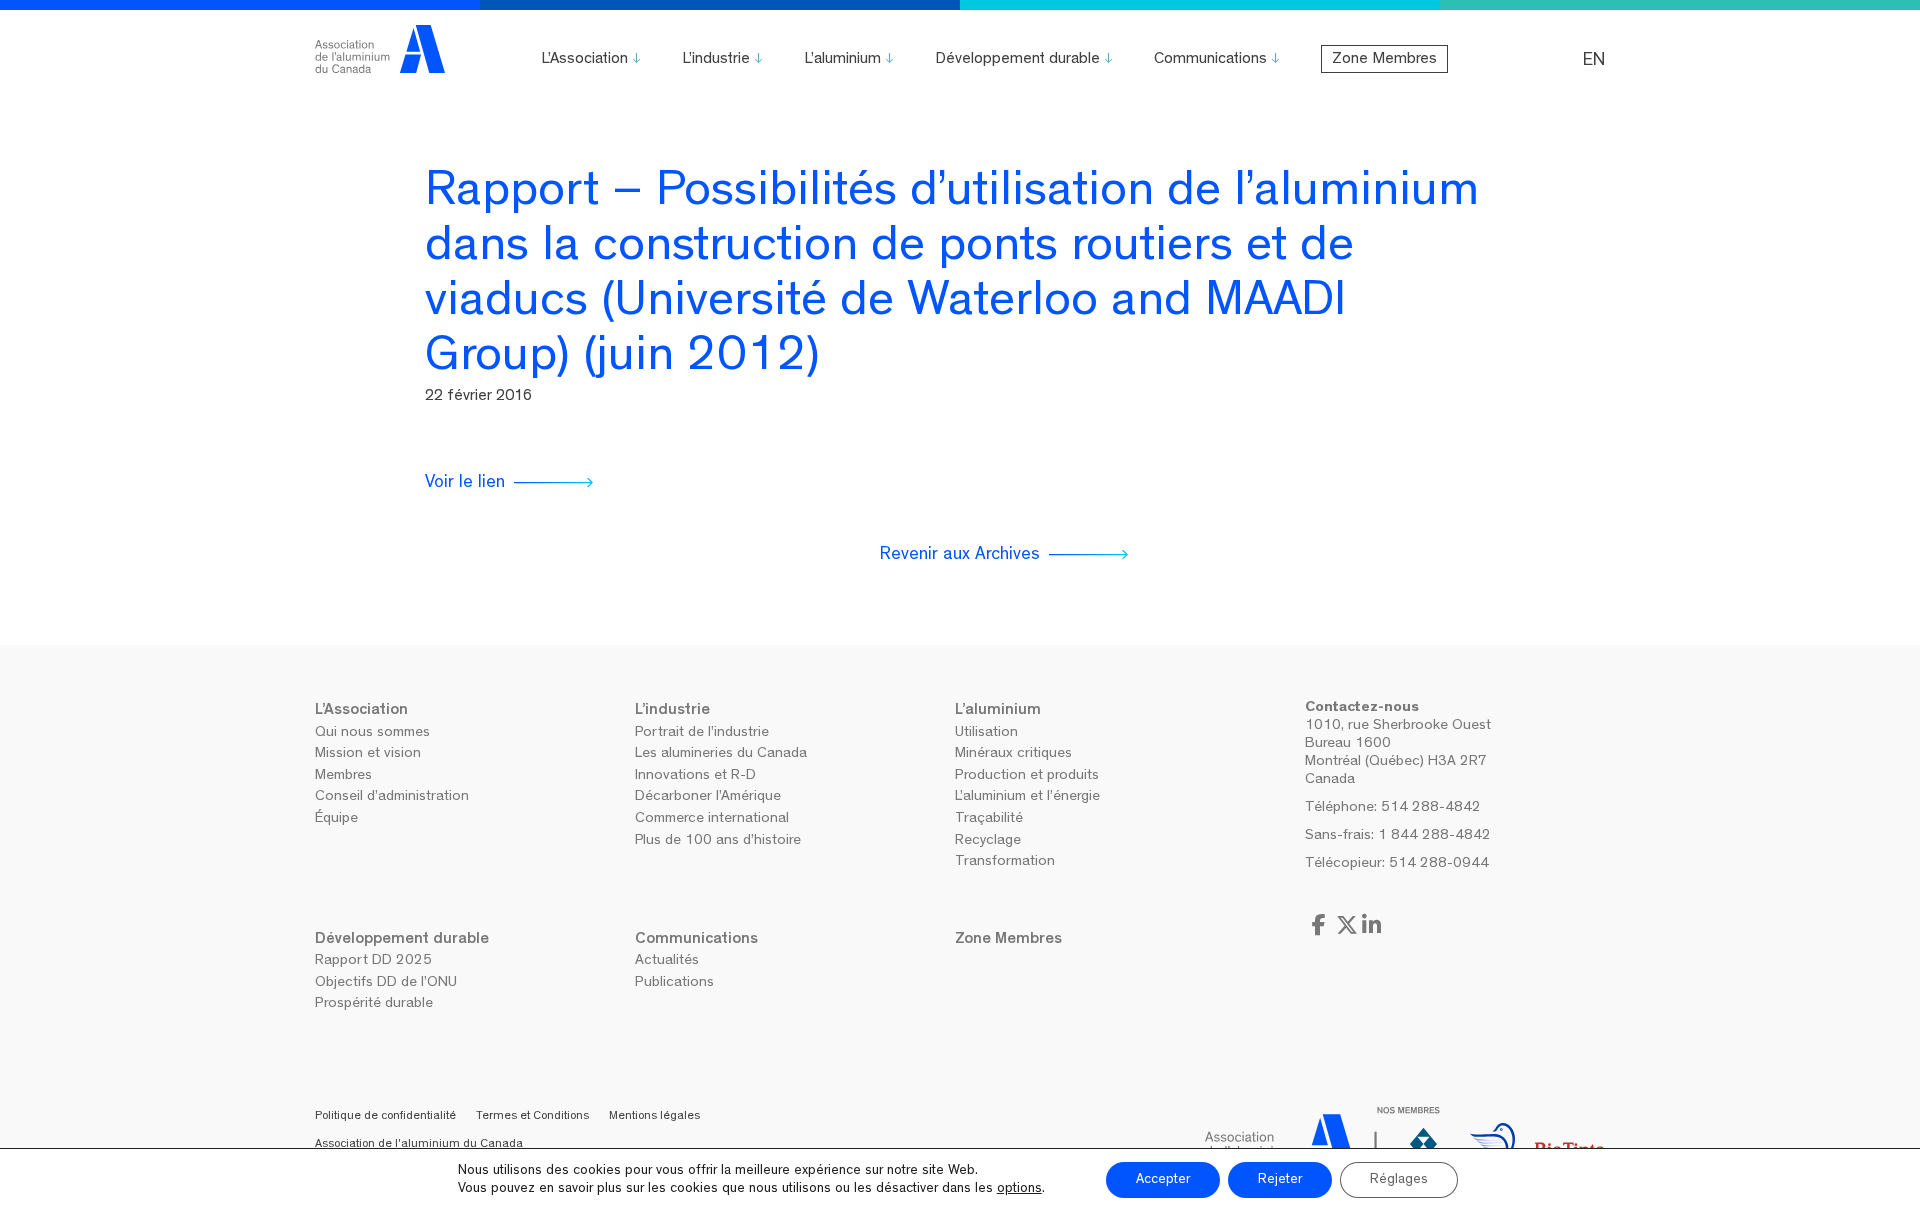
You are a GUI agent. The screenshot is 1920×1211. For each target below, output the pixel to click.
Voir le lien (465, 484)
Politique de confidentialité (385, 1117)
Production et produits (1027, 776)
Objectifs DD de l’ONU (386, 983)
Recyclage (988, 841)
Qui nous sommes (372, 733)
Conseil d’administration (392, 797)
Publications (674, 983)
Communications (1210, 60)
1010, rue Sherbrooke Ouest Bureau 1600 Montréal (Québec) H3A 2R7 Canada (1398, 753)
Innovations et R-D (695, 776)
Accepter (1163, 1180)
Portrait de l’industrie (702, 733)
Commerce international (712, 819)
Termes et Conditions (532, 1117)
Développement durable (1017, 60)
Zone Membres (1384, 60)
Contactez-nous (1362, 708)
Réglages (1399, 1180)
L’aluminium (842, 60)
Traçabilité (989, 819)
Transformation (1005, 862)
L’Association (584, 60)
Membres (343, 776)
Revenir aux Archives (960, 556)
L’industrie (716, 60)
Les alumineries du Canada (721, 754)
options (1019, 1189)
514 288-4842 (1431, 808)
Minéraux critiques (1013, 754)
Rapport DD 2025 (373, 961)
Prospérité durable (374, 1004)
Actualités (667, 961)
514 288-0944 (1439, 864)
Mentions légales (654, 1117)
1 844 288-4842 (1434, 836)
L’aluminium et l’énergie (1027, 797)
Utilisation (986, 733)
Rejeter (1280, 1180)
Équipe (336, 819)
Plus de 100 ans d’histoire (718, 841)
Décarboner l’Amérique (708, 797)
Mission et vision (368, 754)
